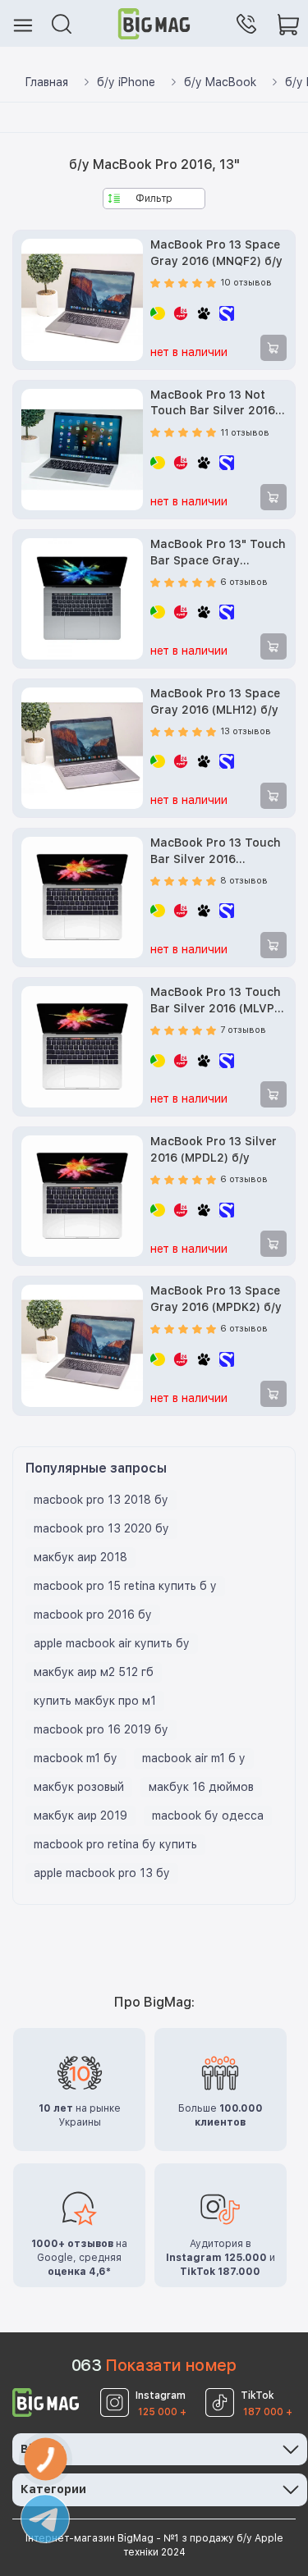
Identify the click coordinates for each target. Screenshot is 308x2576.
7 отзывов (243, 1030)
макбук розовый (79, 1787)
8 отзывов (244, 881)
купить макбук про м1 (95, 1701)
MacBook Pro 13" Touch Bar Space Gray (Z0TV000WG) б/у (218, 553)
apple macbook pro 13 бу (102, 1873)
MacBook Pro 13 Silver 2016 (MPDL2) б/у (214, 1149)
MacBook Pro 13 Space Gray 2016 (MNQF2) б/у (216, 253)
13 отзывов (246, 731)
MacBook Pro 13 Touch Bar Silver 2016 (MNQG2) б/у (216, 852)
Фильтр (154, 199)
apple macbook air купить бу (112, 1643)
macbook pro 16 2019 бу (101, 1729)
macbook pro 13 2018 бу (101, 1500)
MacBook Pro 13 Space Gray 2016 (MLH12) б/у (215, 701)
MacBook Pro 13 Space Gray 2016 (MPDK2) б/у (216, 1299)
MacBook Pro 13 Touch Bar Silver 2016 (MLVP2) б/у (218, 1001)
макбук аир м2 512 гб (94, 1672)
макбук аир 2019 (80, 1816)
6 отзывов (244, 582)
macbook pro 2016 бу (93, 1615)
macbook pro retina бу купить (115, 1844)
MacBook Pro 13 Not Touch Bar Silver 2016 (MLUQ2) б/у (213, 404)
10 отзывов (246, 283)
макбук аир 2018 (80, 1557)
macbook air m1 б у (194, 1758)
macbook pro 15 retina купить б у (125, 1586)
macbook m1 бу (76, 1758)
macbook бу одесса (208, 1816)
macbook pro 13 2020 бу (101, 1528)
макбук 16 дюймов (201, 1787)
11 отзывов (245, 433)
